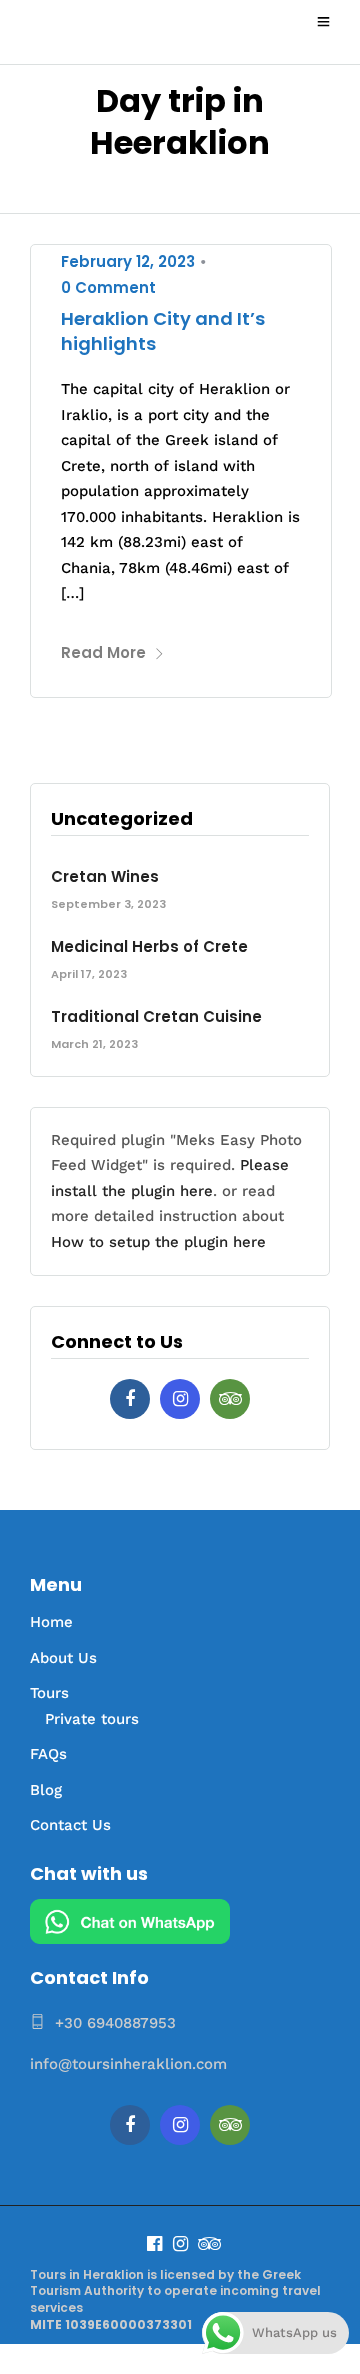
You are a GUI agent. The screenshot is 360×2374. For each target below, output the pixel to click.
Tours (49, 1693)
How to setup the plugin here (158, 1242)
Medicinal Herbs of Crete (149, 946)
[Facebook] (130, 1399)
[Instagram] (180, 1399)
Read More (103, 652)
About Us (63, 1658)
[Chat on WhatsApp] (130, 1939)
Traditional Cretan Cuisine (156, 1016)
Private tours (92, 1719)
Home (51, 1622)
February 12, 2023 (128, 261)
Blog (46, 1790)
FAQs (48, 1754)
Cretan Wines (105, 876)
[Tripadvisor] (230, 1399)
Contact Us (70, 1825)
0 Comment (108, 287)
